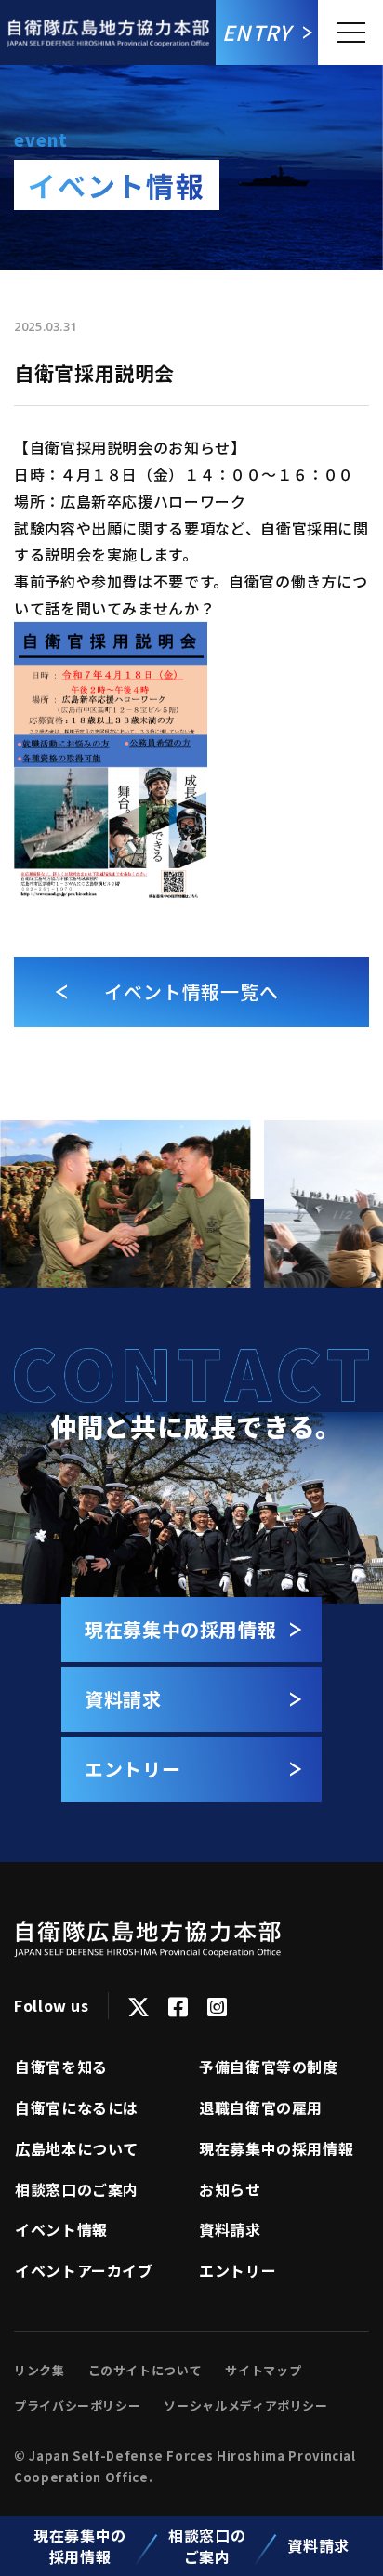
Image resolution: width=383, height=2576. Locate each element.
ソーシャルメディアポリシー (245, 2405)
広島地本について (77, 2148)
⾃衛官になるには (77, 2107)
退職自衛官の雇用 (261, 2107)
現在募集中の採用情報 (80, 2545)
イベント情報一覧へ (191, 991)
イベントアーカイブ (84, 2270)
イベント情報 (61, 2229)
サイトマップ (263, 2370)
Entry (257, 32)
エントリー (238, 2270)
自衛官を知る (61, 2067)
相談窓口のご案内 (207, 2545)
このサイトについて (145, 2370)
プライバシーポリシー (77, 2405)
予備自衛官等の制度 (269, 2067)
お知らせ (230, 2189)
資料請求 (318, 2545)
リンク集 (40, 2370)
